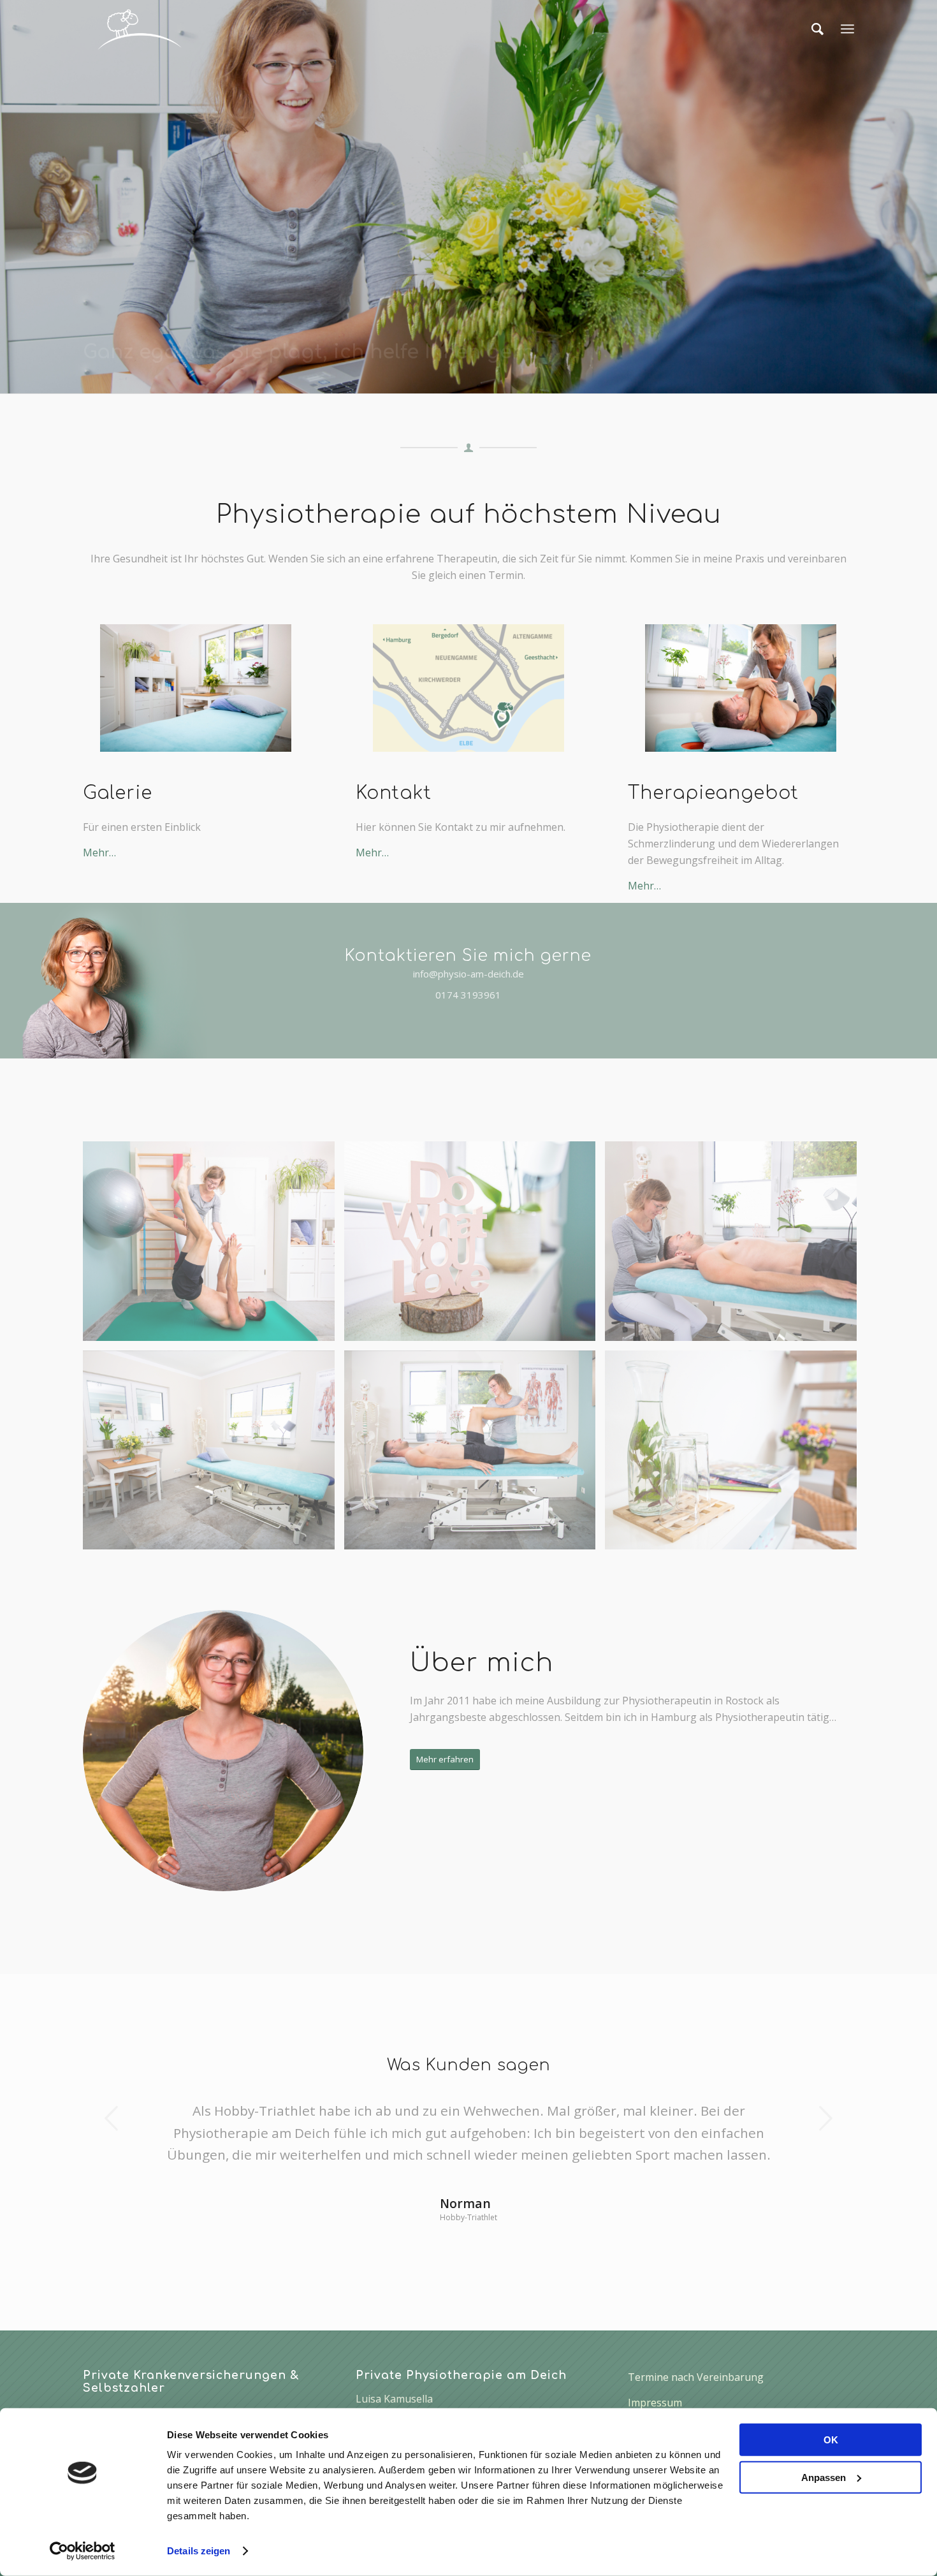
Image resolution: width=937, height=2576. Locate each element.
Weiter (825, 2118)
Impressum (655, 2403)
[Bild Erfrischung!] (736, 1455)
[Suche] (817, 29)
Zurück (112, 2118)
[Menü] (847, 29)
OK (831, 2440)
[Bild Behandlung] (736, 1246)
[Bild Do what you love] (475, 1246)
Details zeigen (199, 2551)
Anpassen (824, 2477)
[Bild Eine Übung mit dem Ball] (214, 1246)
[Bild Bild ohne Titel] (214, 1455)
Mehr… (99, 853)
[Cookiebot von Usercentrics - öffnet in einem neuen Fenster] (83, 2551)
